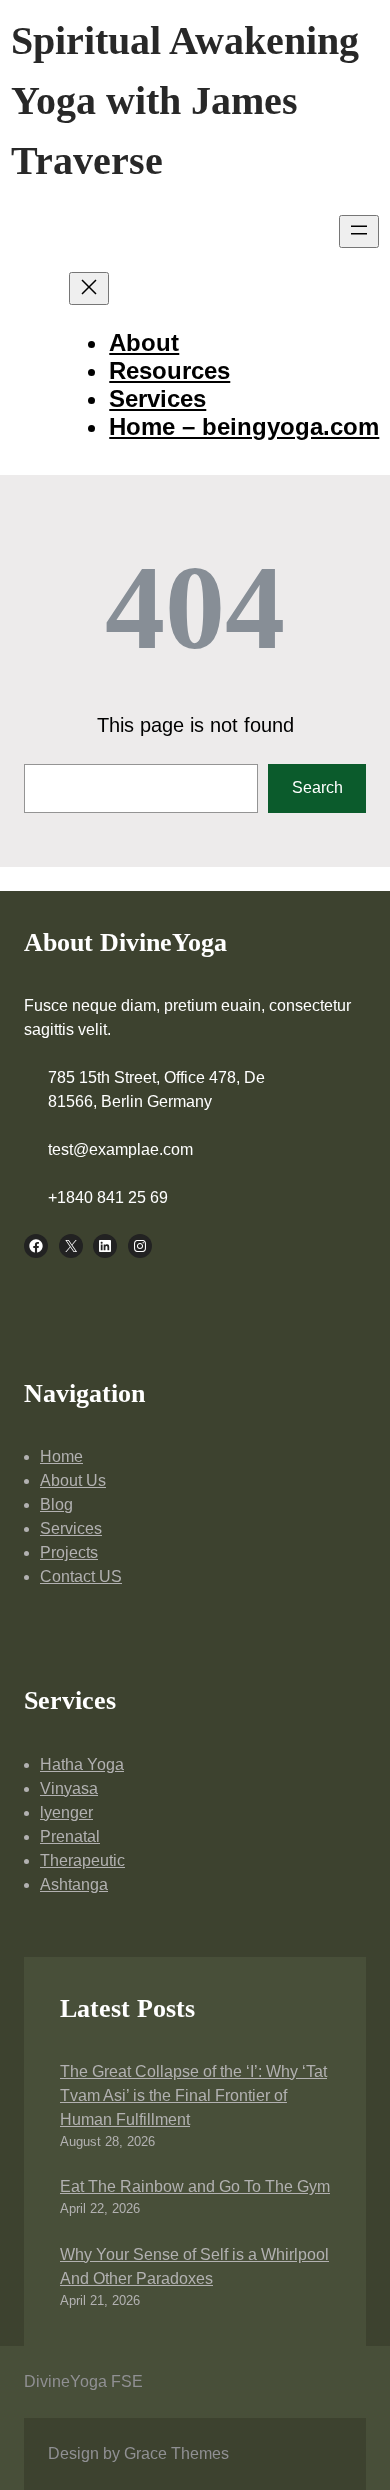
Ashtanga (74, 1884)
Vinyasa (69, 1788)
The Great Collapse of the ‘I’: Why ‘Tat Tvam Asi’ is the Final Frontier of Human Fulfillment (193, 2095)
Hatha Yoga (82, 1764)
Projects (69, 1552)
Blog (56, 1504)
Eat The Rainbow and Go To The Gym (195, 2186)
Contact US (81, 1576)
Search (317, 787)
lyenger (66, 1812)
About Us (73, 1480)
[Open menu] (359, 231)
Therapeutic (82, 1860)
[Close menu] (89, 288)
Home (61, 1456)
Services (71, 1528)
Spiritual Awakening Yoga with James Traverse (185, 100)
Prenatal (70, 1836)
